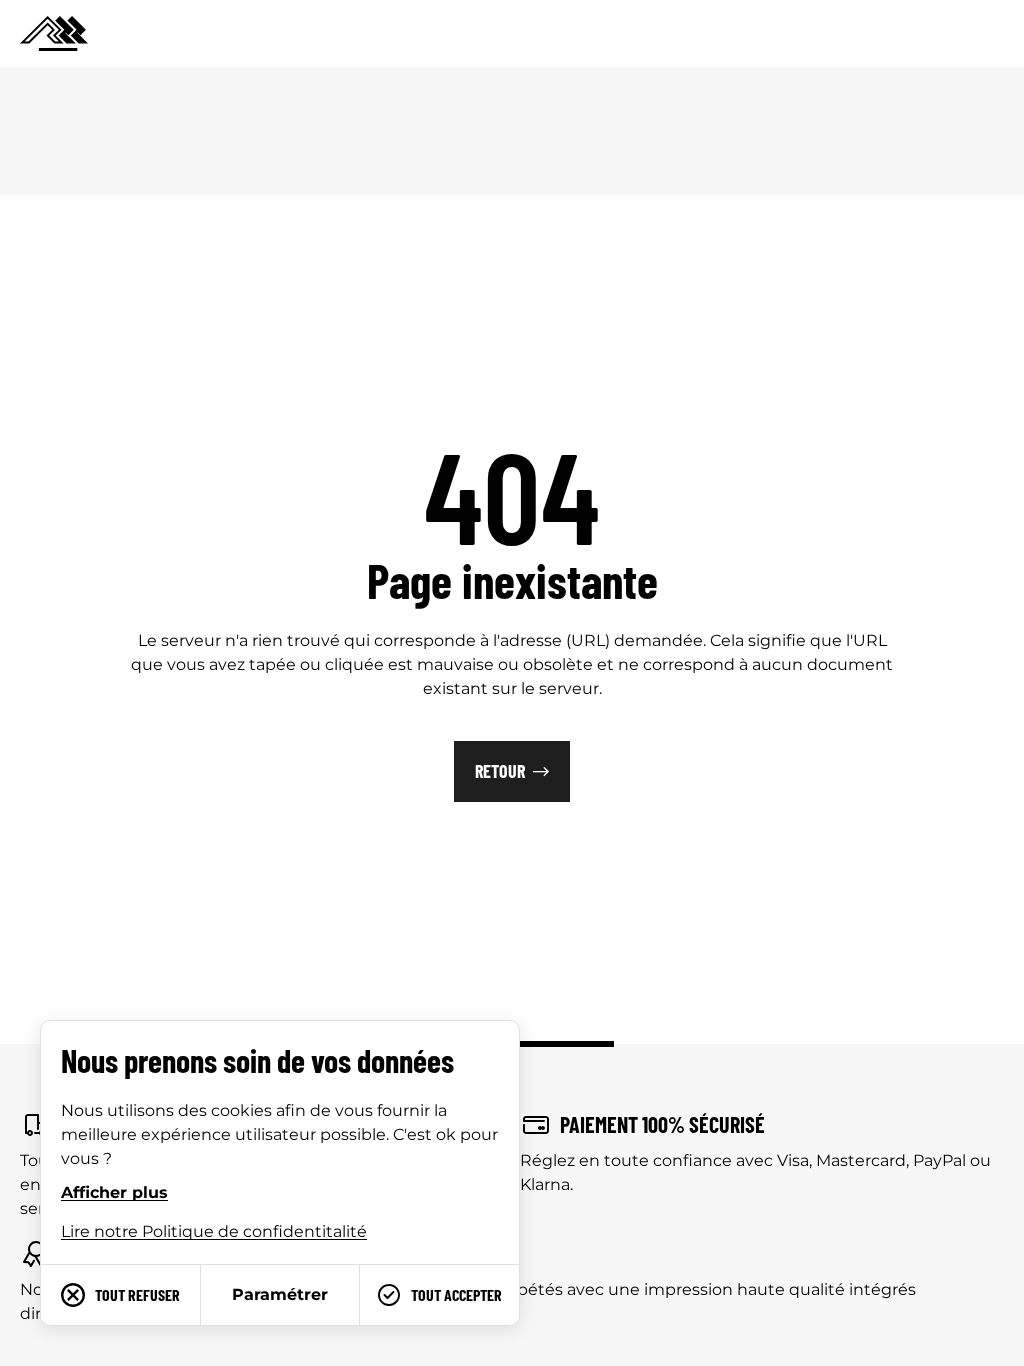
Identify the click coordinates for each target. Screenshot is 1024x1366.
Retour (500, 771)
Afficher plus (114, 1192)
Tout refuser (137, 1294)
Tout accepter (456, 1294)
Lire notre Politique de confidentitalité (214, 1231)
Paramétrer (280, 1294)
